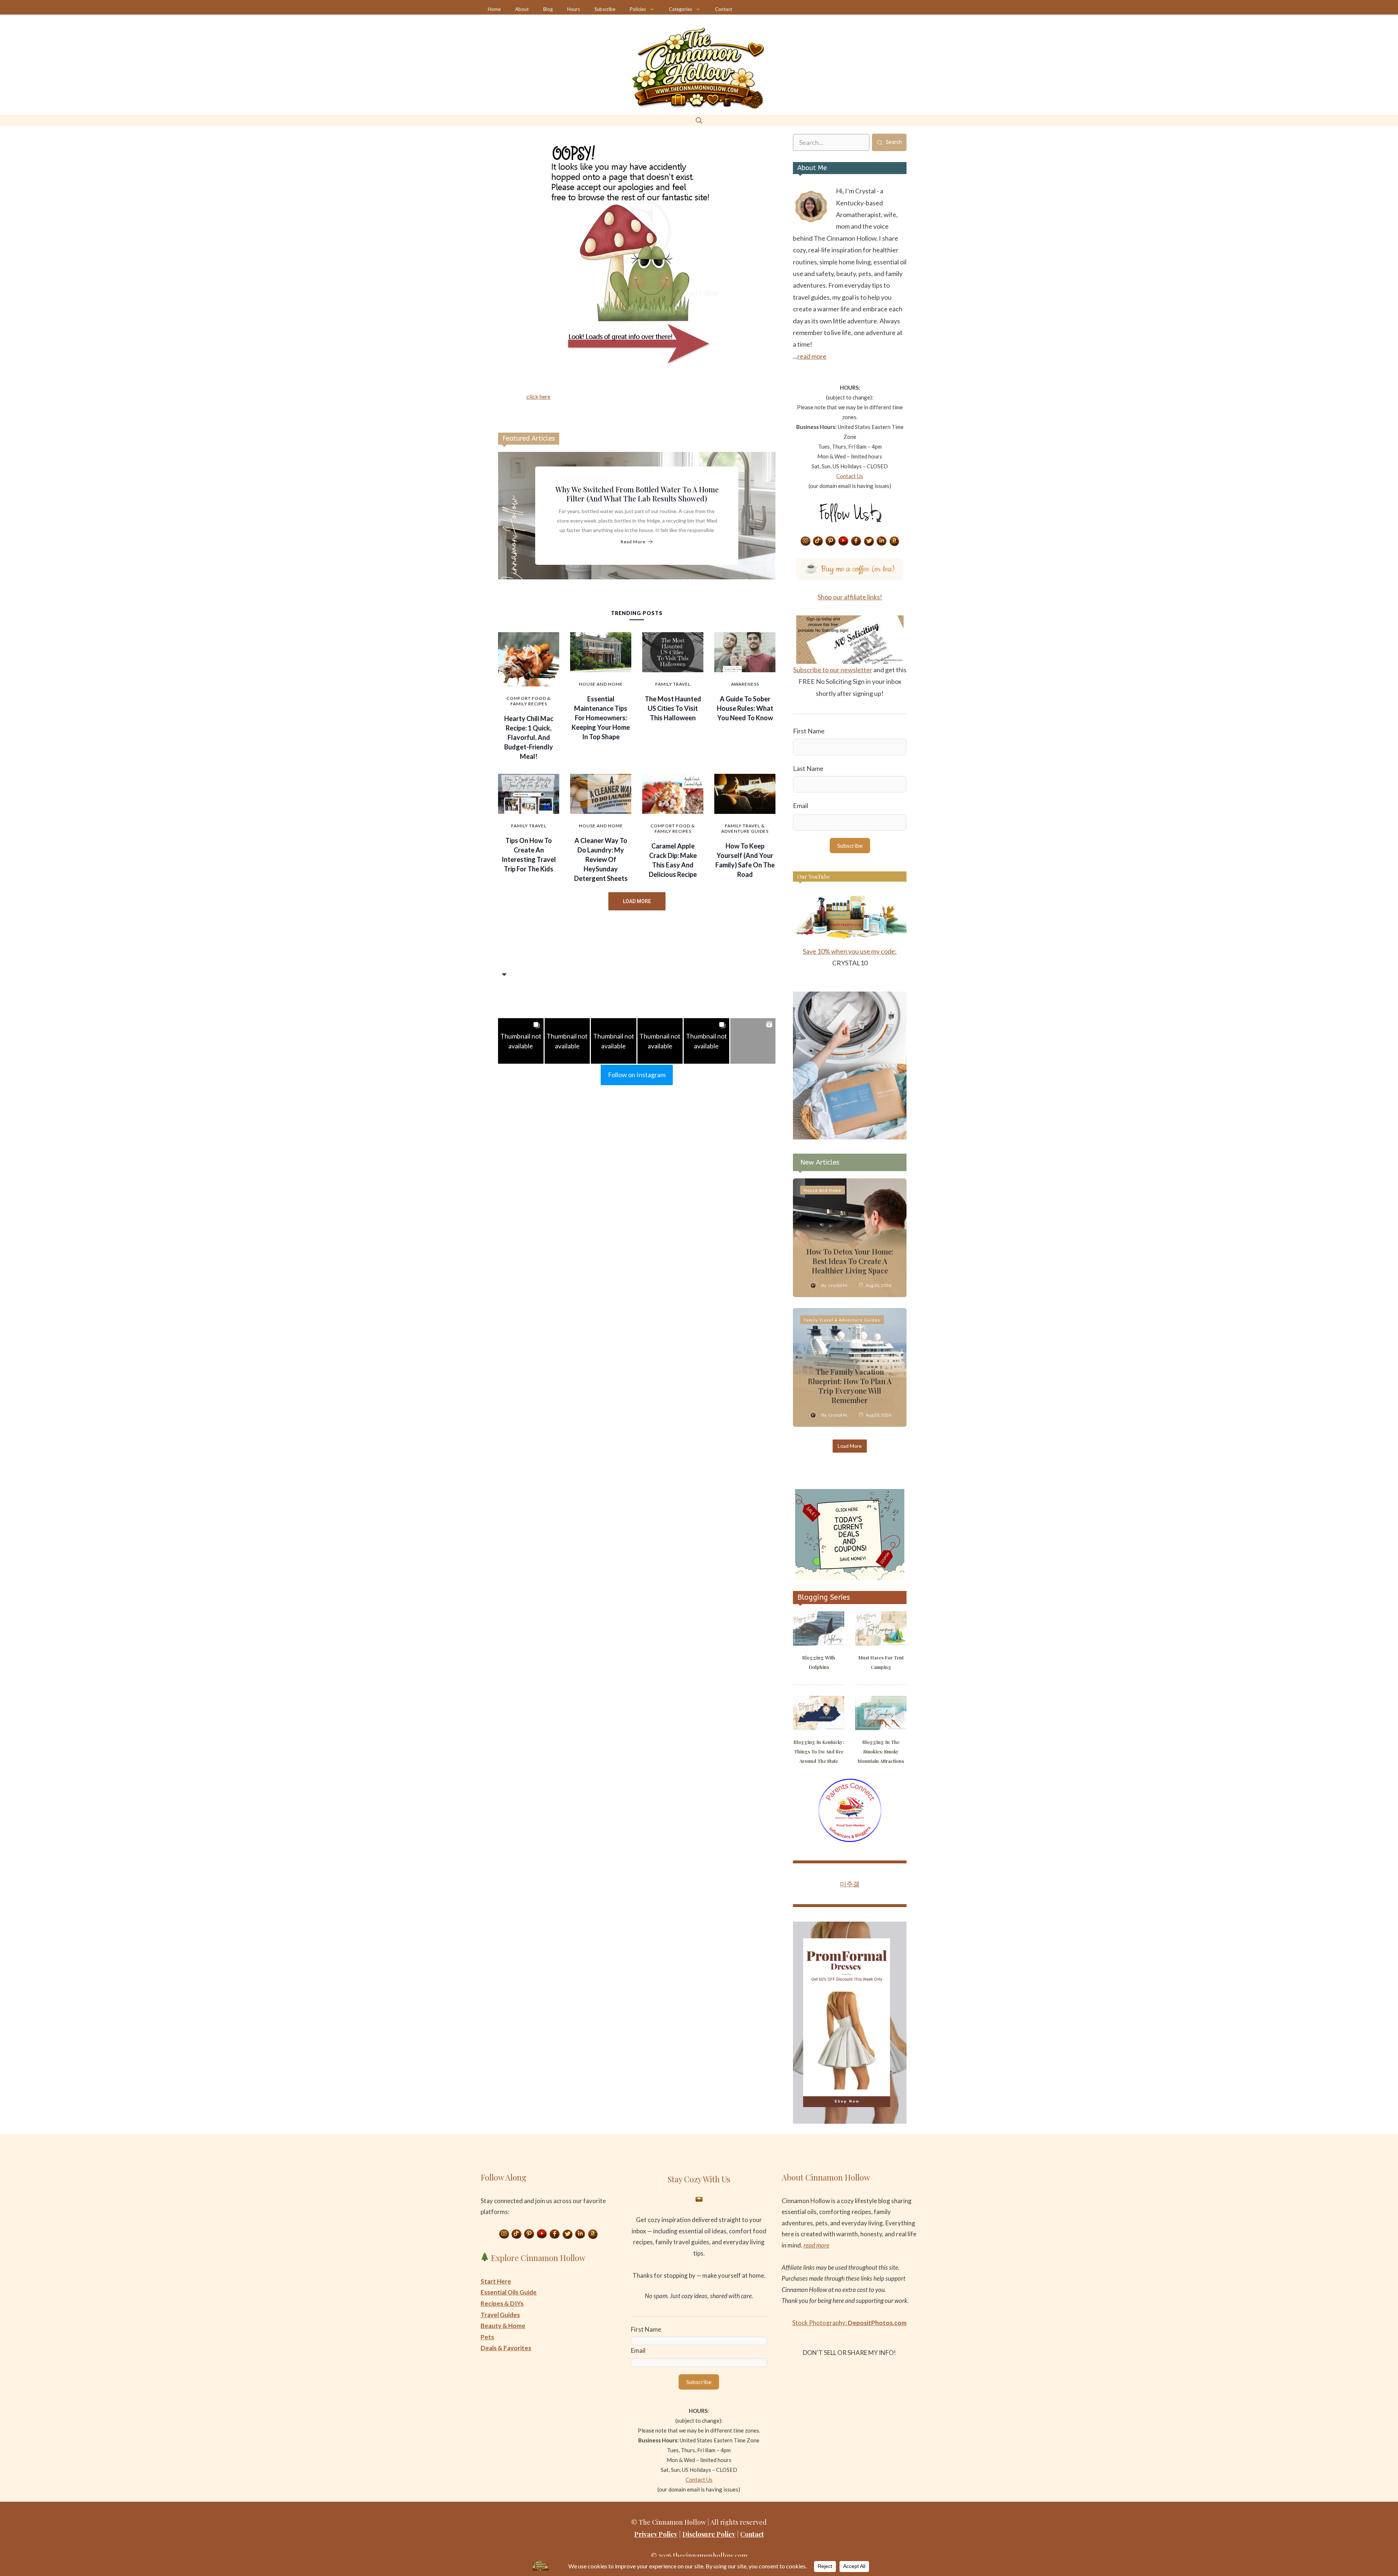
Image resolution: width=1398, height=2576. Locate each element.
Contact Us (850, 476)
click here (538, 396)
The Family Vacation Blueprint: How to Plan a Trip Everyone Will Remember (850, 1386)
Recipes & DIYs (502, 2303)
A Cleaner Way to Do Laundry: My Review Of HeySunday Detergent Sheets (601, 859)
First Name (809, 731)
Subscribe (605, 9)
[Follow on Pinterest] (831, 541)
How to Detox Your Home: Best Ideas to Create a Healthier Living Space (850, 1261)
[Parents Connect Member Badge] (850, 1840)
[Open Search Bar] (699, 120)
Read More (633, 542)
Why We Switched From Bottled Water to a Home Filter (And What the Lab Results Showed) (637, 494)
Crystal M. (838, 1285)
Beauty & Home (503, 2326)
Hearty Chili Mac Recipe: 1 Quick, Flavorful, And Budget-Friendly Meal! (529, 737)
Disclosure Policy (709, 2534)
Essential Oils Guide (509, 2292)
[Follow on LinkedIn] (882, 541)
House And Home (601, 684)
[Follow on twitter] (869, 541)
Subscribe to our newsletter (833, 670)
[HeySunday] (850, 1137)
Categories (680, 9)
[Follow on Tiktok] (818, 541)
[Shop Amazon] (895, 541)
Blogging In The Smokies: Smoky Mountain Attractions (881, 1751)
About (522, 9)
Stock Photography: (849, 2323)
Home (494, 9)
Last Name (808, 768)
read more (812, 356)
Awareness (745, 684)
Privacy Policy (656, 2534)
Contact (724, 9)
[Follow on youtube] (844, 541)
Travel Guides (500, 2315)
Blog (548, 9)
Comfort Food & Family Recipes (529, 701)
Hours (574, 9)
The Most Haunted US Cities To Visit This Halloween (673, 708)
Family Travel (673, 684)
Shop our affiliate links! (850, 597)
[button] (521, 1041)
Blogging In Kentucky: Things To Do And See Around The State (819, 1751)
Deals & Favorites (506, 2348)
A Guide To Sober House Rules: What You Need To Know (745, 708)
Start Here (496, 2281)
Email (801, 806)
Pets (487, 2337)
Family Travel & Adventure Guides (745, 828)
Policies (638, 9)
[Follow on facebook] (856, 541)
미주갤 (850, 1884)
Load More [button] (637, 901)
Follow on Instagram (637, 1075)
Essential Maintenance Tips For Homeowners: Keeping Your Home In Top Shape (601, 718)
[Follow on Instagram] (805, 541)
